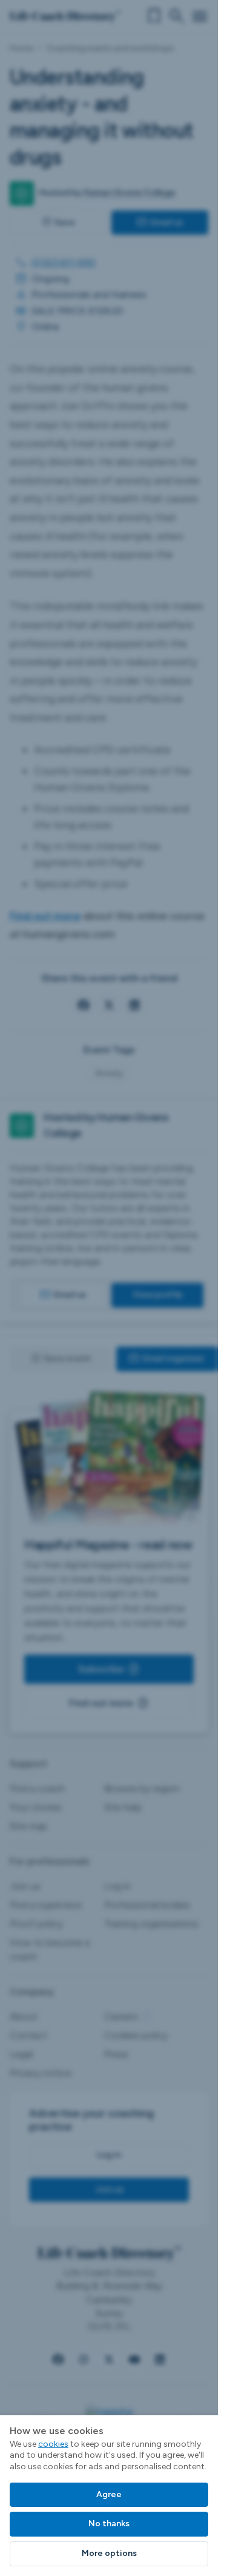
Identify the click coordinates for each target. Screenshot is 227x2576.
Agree (109, 2494)
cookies (53, 2444)
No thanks (109, 2524)
